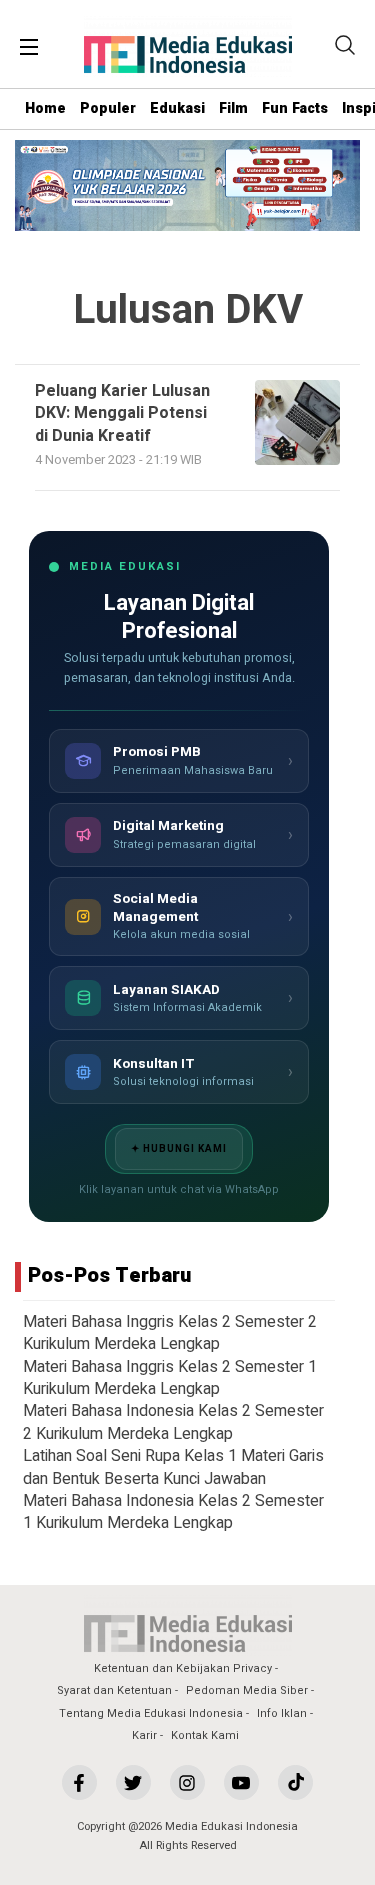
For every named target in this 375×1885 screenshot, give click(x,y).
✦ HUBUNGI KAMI (179, 1149)
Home (45, 108)
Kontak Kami (205, 1735)
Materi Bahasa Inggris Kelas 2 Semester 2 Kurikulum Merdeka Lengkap (170, 1333)
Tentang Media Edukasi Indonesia (151, 1713)
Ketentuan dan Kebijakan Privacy (183, 1668)
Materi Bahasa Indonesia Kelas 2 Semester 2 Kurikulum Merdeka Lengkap (173, 1422)
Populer (108, 108)
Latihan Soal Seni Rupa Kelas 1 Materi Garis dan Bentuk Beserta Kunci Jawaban (173, 1467)
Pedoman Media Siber (247, 1690)
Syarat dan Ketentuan (114, 1690)
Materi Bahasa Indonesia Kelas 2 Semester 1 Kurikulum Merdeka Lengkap (173, 1512)
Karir (144, 1735)
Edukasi (177, 108)
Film (233, 108)
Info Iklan (282, 1713)
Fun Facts (295, 108)
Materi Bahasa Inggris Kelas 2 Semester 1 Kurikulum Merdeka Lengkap (170, 1378)
